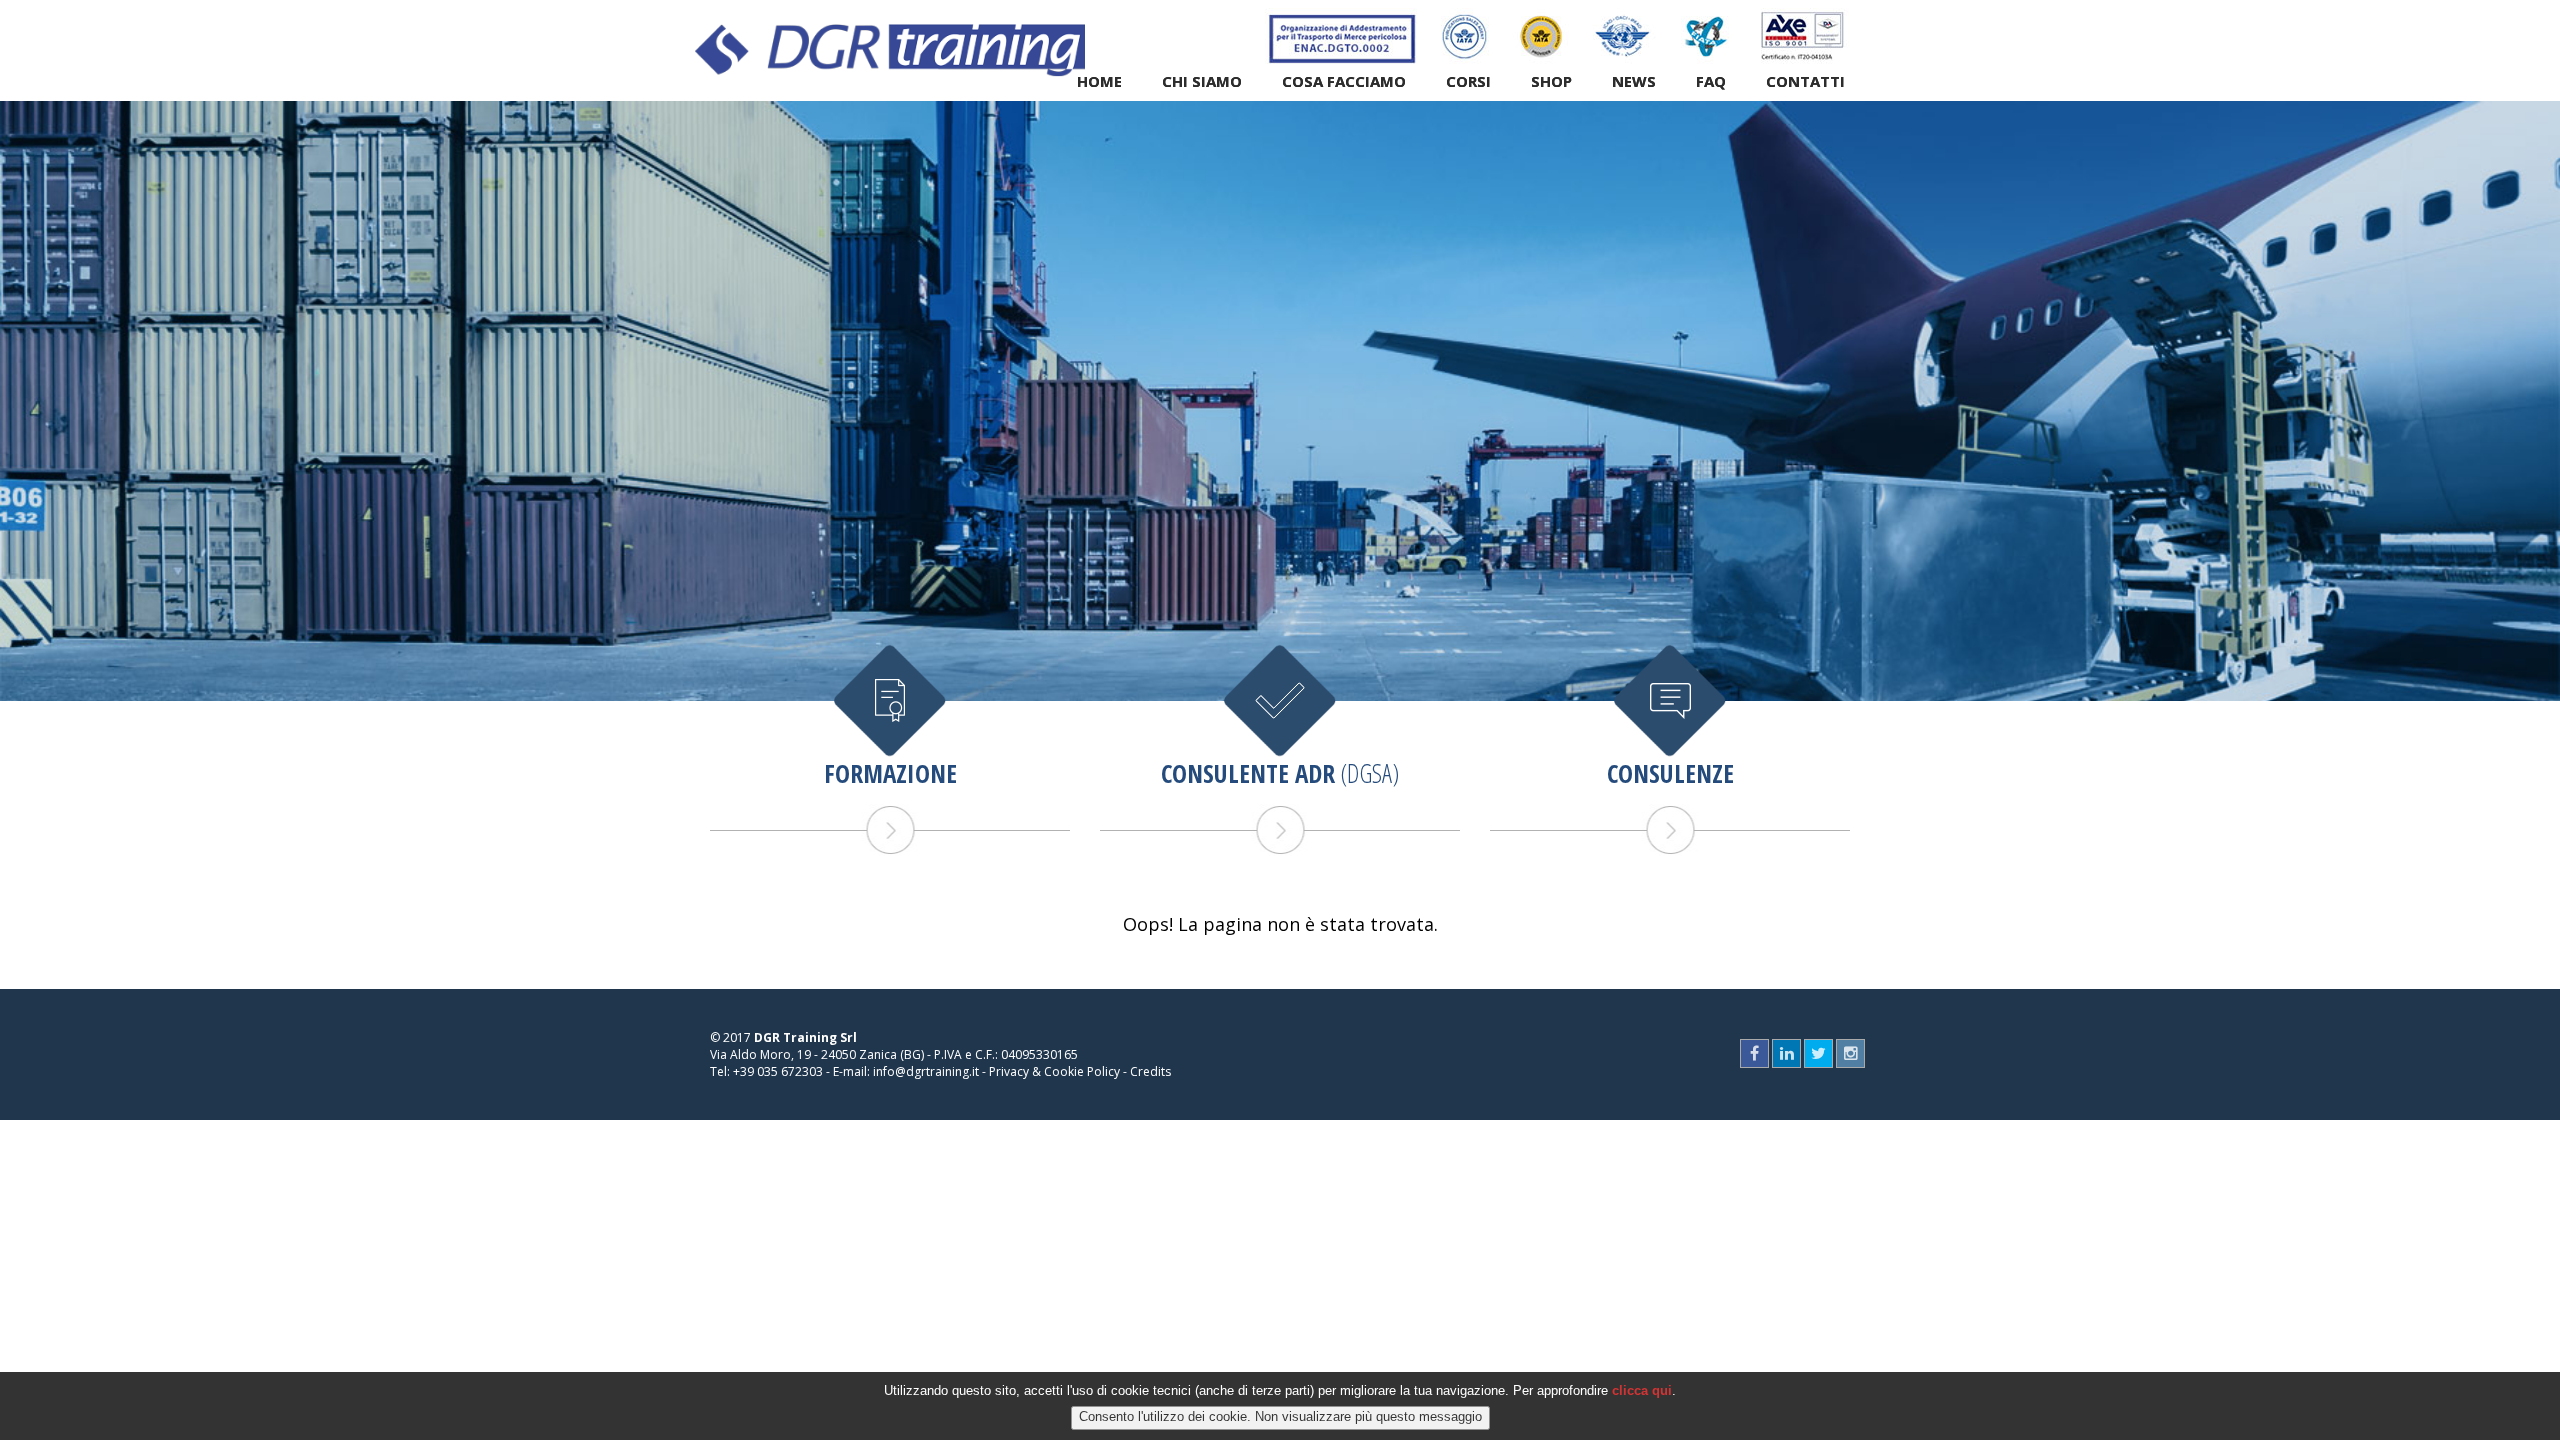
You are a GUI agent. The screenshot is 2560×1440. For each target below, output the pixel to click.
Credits (1150, 1071)
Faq (1711, 81)
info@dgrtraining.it (926, 1071)
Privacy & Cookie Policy (1054, 1071)
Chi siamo (1202, 81)
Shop (1551, 81)
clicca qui (1642, 1390)
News (1634, 81)
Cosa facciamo (1344, 81)
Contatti (1805, 81)
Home (1099, 81)
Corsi (1468, 81)
